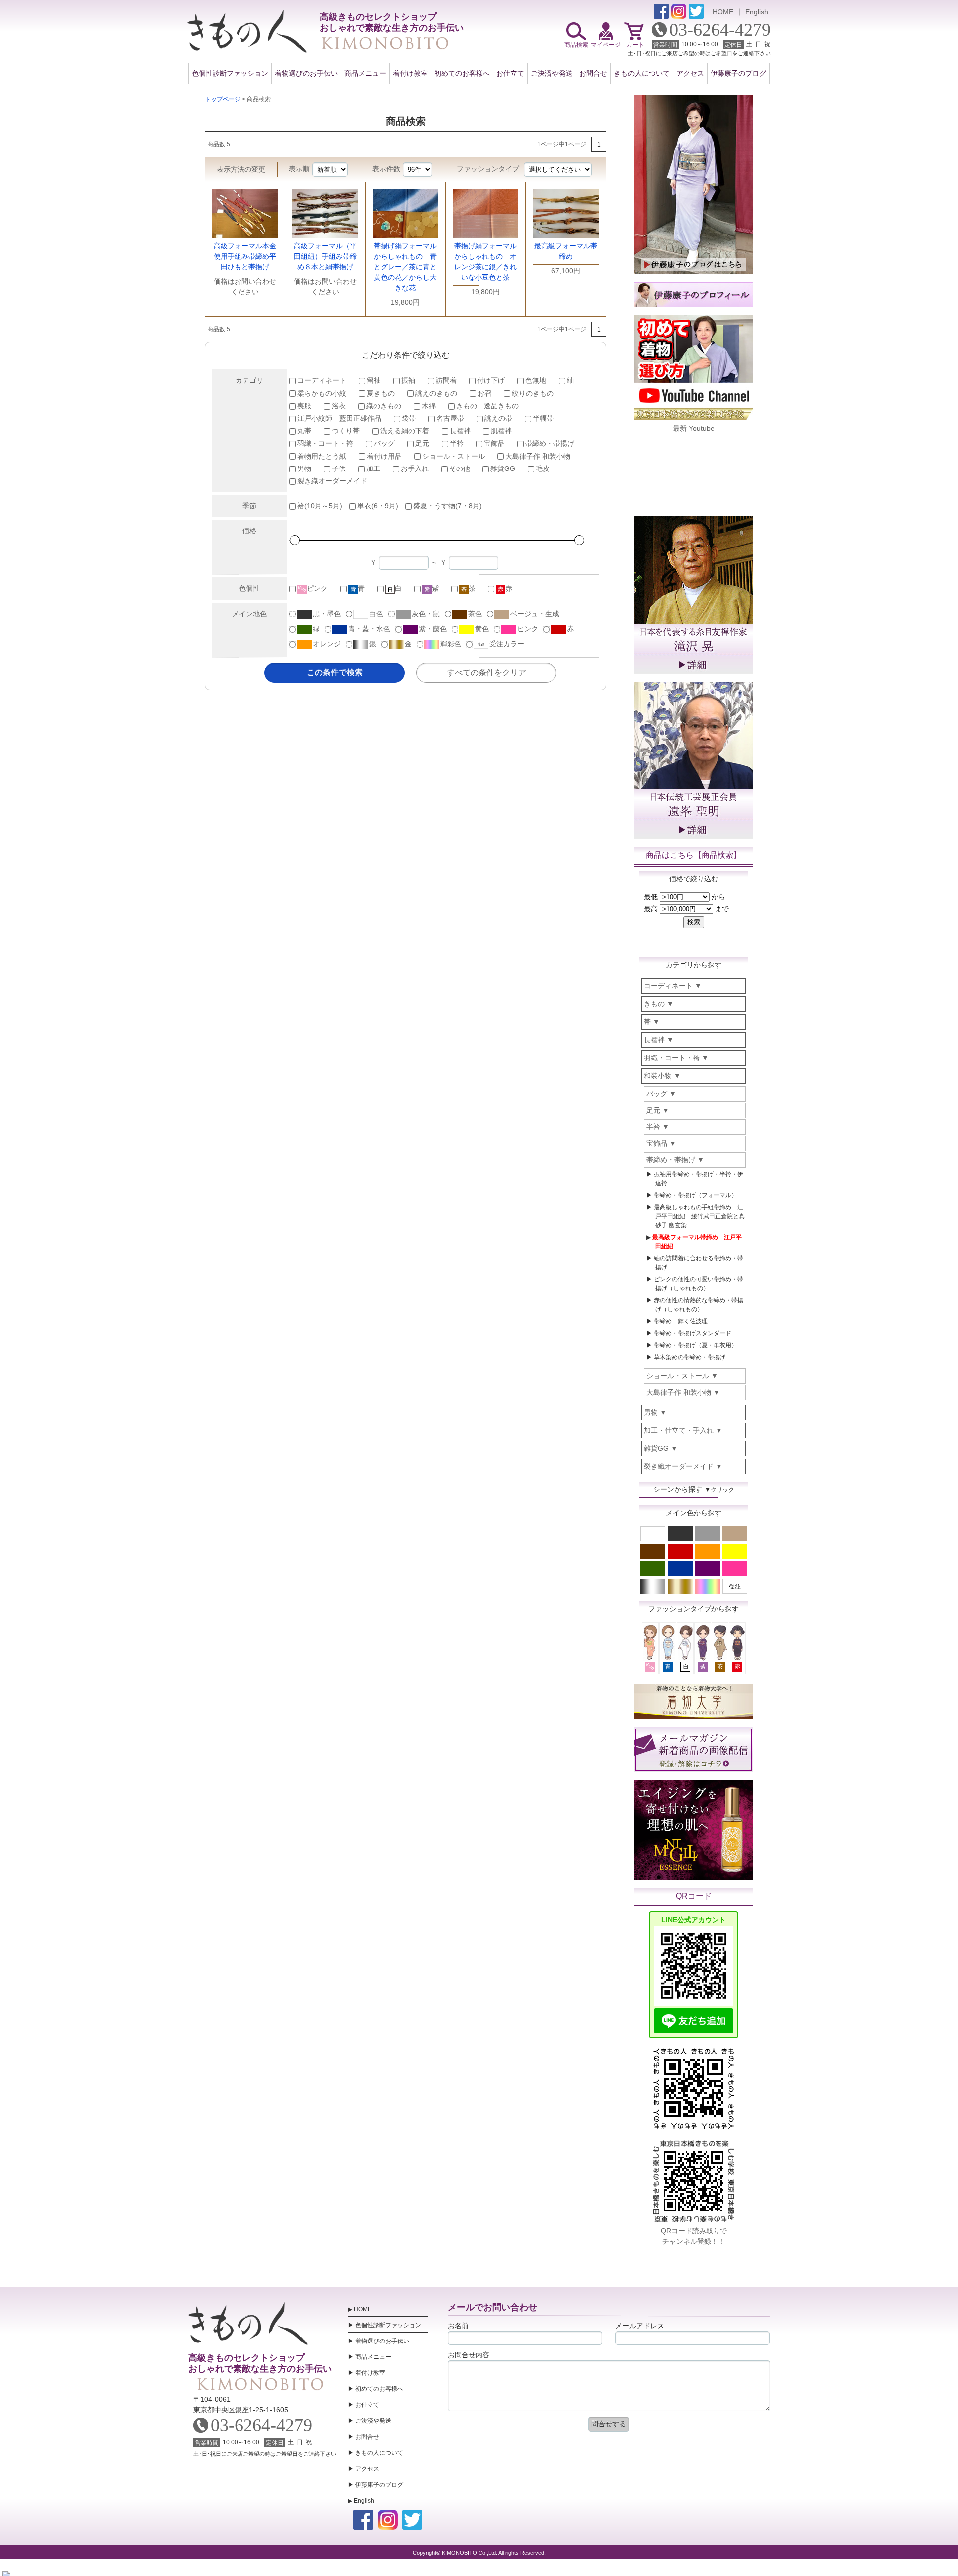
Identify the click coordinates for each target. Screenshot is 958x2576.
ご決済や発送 (552, 73)
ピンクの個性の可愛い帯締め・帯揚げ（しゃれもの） (699, 1284)
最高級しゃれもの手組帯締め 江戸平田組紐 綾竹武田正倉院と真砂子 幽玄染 (699, 1216)
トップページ (223, 99)
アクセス (690, 73)
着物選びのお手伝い (306, 73)
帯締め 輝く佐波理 (681, 1321)
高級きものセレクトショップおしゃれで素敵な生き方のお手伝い (259, 2363)
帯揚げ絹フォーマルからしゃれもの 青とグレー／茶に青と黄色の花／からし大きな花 (405, 267)
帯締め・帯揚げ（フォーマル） (696, 1195)
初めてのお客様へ (462, 73)
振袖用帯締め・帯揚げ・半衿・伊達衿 (699, 1179)
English (757, 12)
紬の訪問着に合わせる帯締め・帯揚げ (699, 1263)
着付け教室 (410, 73)
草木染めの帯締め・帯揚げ (690, 1357)
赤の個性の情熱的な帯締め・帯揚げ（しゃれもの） (699, 1305)
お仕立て (510, 73)
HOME (723, 12)
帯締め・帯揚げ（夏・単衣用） (696, 1345)
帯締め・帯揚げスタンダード (693, 1333)
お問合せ (593, 73)
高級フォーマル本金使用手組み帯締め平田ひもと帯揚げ (245, 256)
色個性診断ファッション (230, 73)
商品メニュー (365, 73)
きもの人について (642, 73)
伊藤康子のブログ (738, 73)
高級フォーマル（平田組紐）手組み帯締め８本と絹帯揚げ (325, 256)
